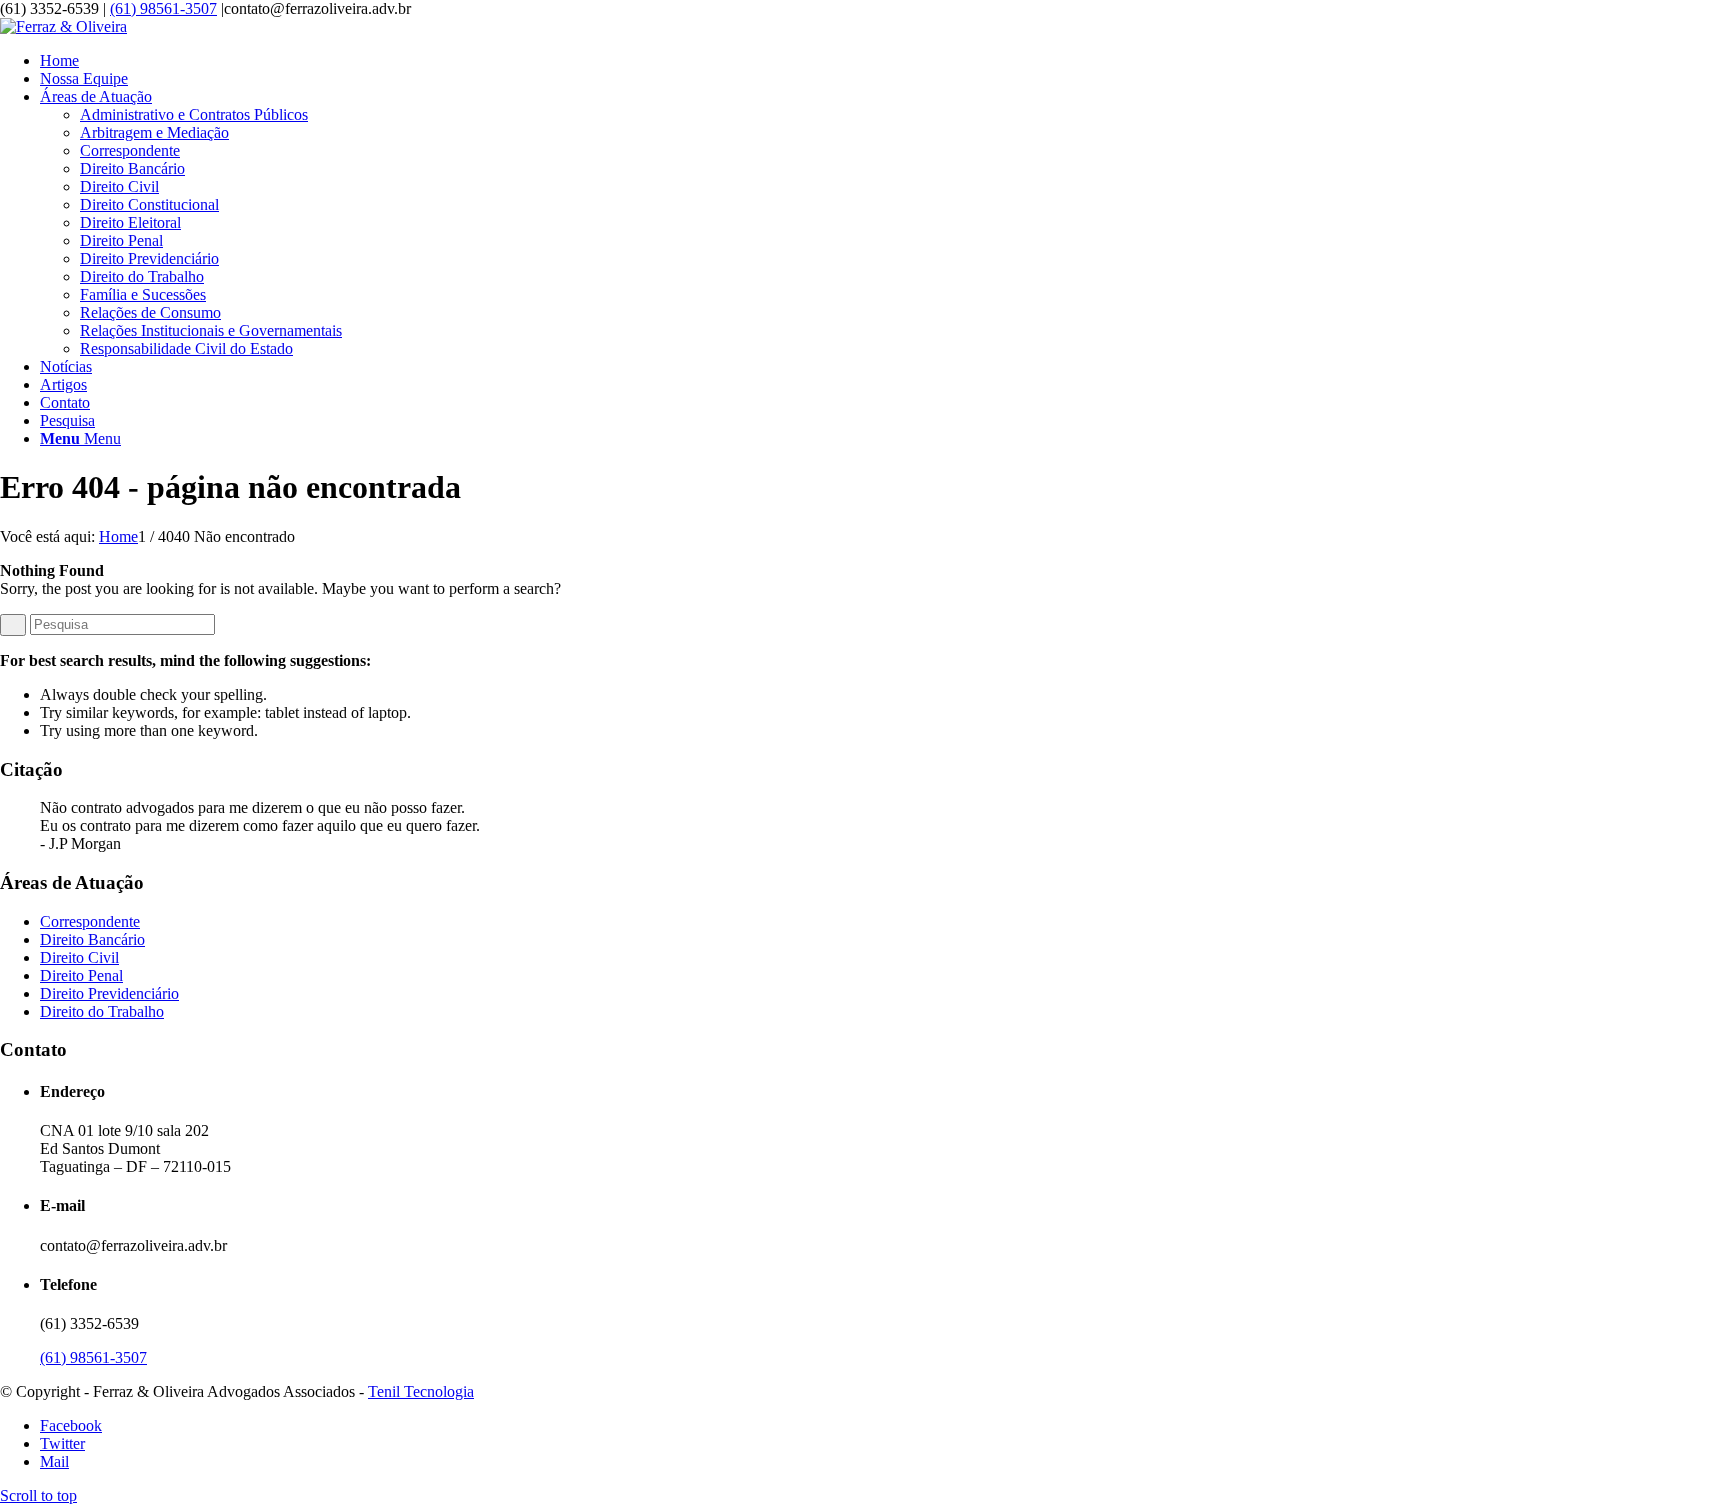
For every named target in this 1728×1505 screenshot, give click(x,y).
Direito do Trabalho (102, 1011)
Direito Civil (79, 957)
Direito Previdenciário (109, 993)
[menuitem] (884, 61)
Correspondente (90, 921)
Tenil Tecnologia (421, 1391)
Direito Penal (81, 975)
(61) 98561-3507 (163, 8)
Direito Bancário (92, 939)
